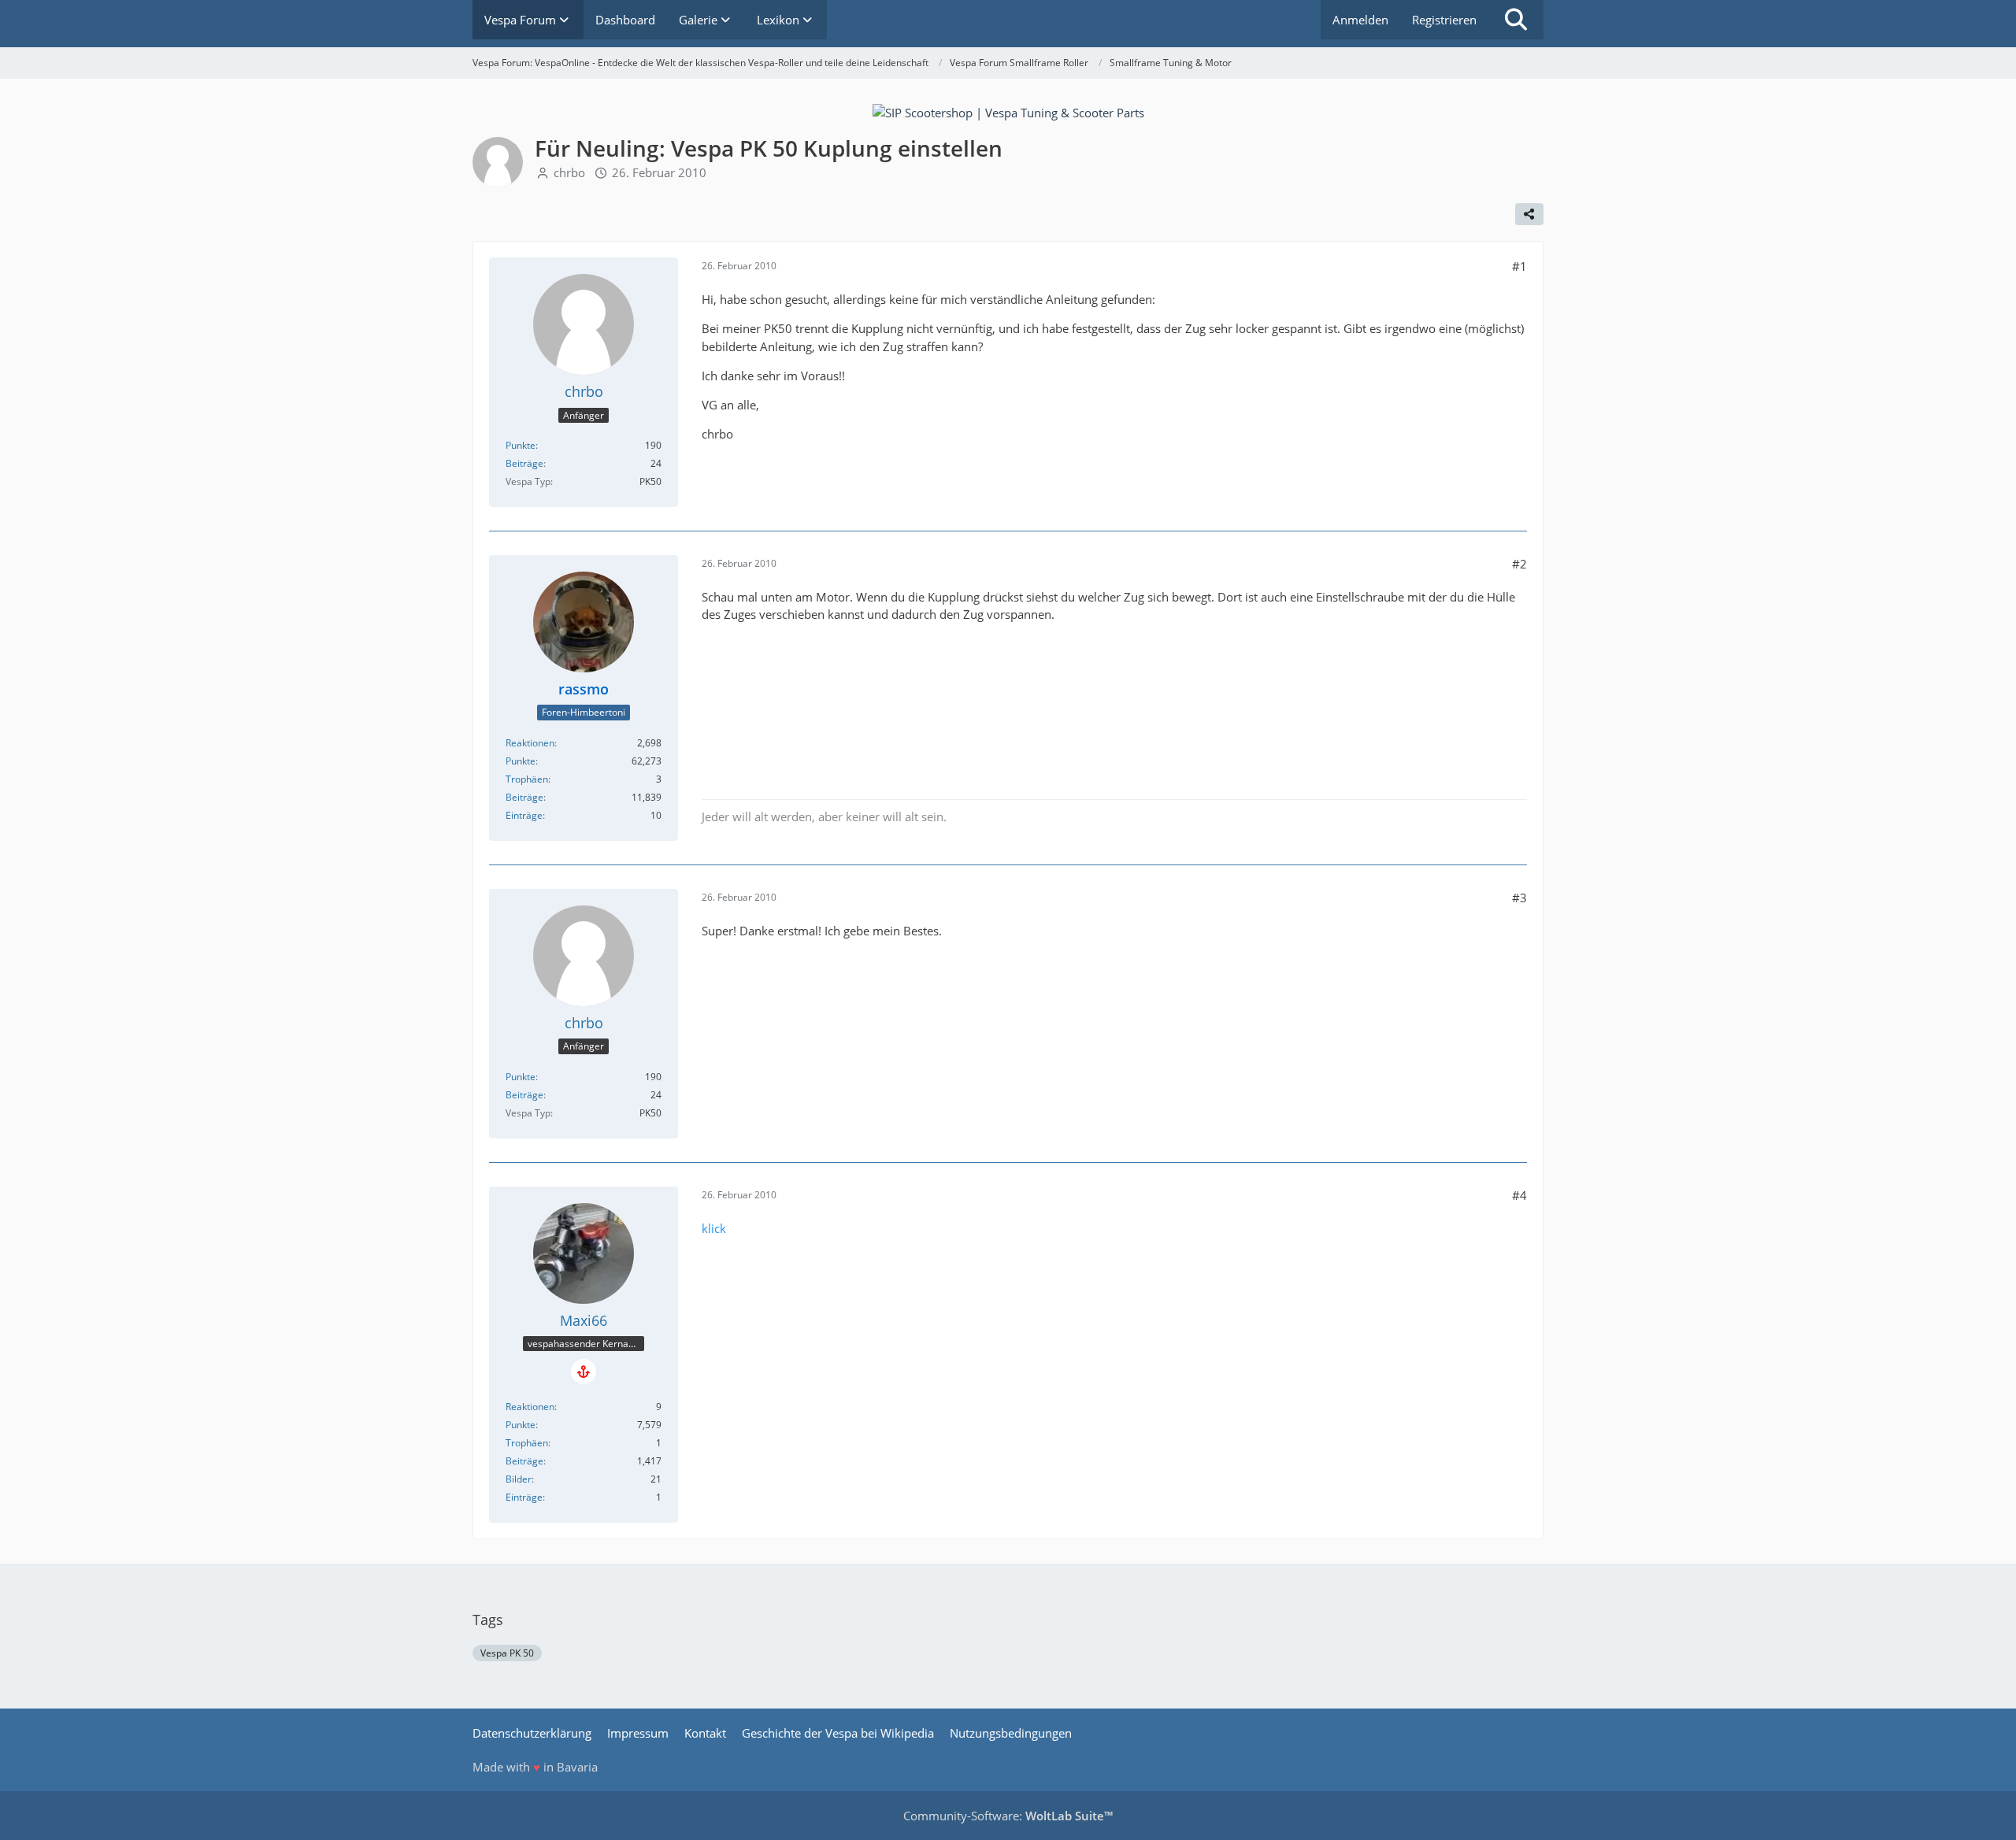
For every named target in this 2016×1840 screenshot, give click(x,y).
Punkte (521, 445)
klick (714, 1228)
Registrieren (1444, 20)
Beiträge (524, 463)
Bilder (519, 1479)
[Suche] (1516, 20)
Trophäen (527, 779)
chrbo (569, 172)
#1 (1519, 266)
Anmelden (1360, 20)
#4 (1519, 1195)
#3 (1519, 898)
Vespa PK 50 (507, 1653)
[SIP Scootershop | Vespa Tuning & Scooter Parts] (1008, 111)
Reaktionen (530, 743)
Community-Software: (1008, 1816)
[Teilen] (1529, 214)
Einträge (524, 815)
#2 (1519, 564)
